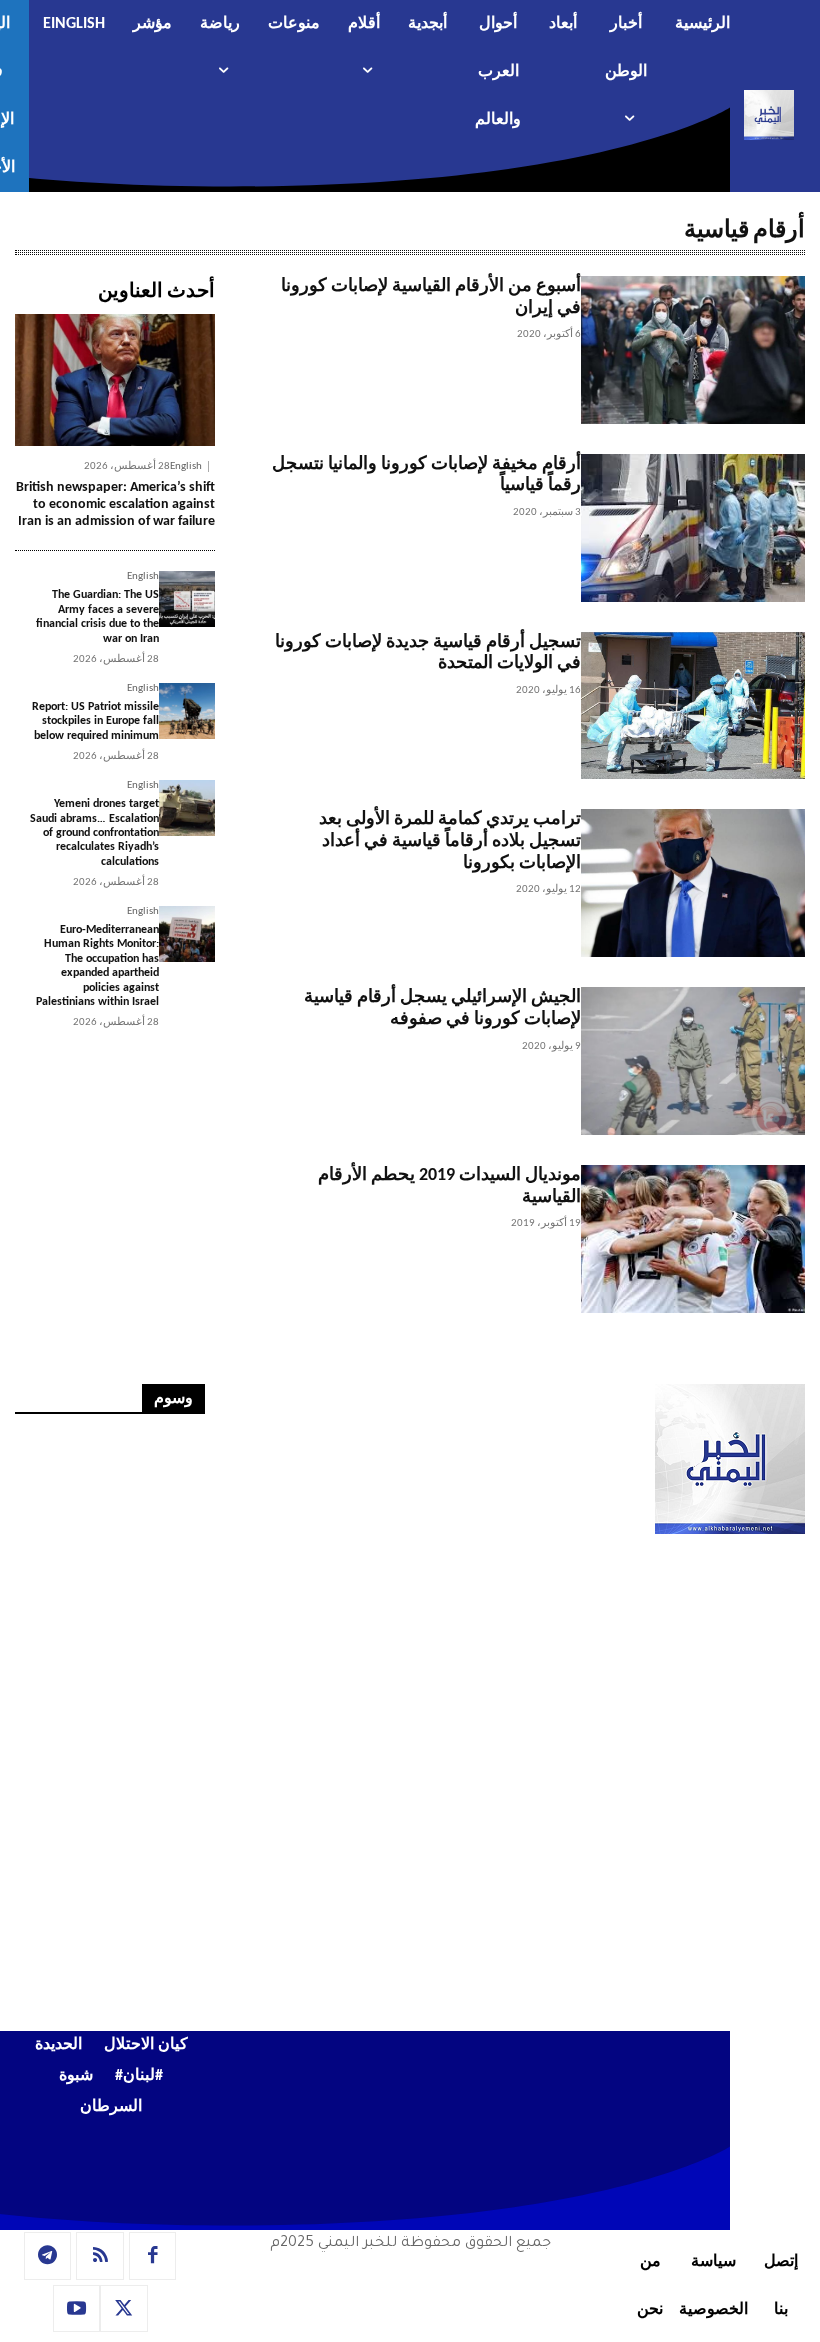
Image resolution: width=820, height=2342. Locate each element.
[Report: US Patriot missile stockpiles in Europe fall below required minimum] (187, 711)
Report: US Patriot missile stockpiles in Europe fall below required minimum (95, 721)
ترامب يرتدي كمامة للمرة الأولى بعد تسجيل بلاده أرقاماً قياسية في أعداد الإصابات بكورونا (450, 841)
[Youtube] (77, 2309)
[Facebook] (153, 2256)
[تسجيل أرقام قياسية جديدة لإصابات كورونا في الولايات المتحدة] (693, 706)
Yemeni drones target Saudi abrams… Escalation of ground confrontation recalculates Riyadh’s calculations (94, 833)
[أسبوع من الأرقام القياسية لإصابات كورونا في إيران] (693, 350)
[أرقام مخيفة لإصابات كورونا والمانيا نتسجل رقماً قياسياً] (693, 528)
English (186, 466)
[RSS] (100, 2256)
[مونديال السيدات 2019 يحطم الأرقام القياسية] (693, 1239)
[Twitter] (124, 2309)
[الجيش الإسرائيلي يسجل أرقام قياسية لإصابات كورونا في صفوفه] (693, 1061)
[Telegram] (48, 2256)
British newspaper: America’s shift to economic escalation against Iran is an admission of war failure (115, 504)
